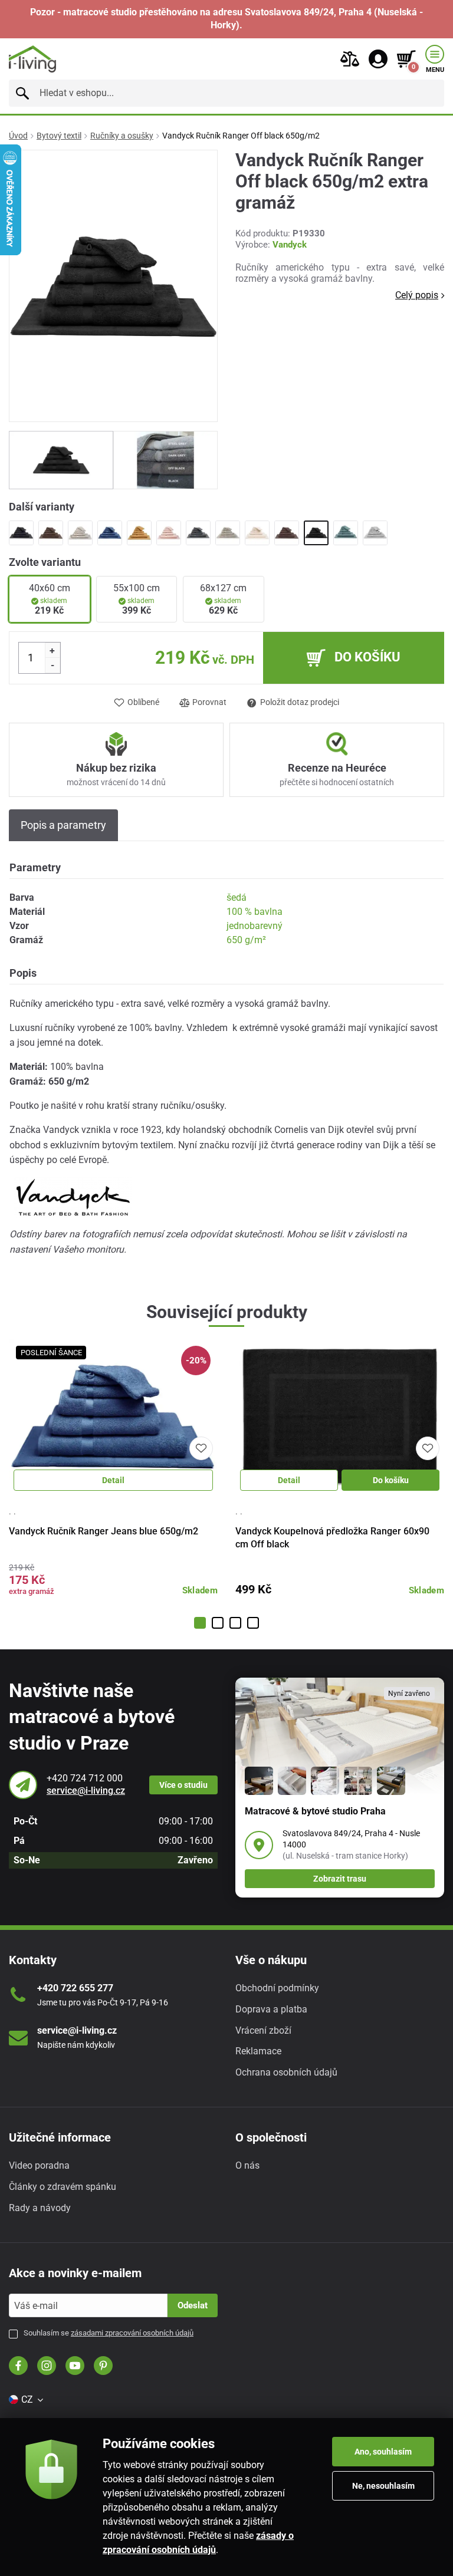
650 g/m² (246, 940)
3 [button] (235, 1623)
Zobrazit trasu (340, 1879)
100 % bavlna (255, 912)
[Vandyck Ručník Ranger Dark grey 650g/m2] (198, 533)
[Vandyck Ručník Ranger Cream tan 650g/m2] (257, 533)
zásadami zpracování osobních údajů (132, 2333)
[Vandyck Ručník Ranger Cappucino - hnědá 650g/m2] (51, 533)
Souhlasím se (109, 2333)
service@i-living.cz (86, 1791)
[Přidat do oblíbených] (201, 1448)
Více (183, 1785)
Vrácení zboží (263, 2030)
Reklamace (258, 2051)
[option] (61, 460)
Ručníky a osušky (122, 136)
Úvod (18, 136)
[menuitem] (25, 2400)
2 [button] (218, 1623)
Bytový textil (59, 136)
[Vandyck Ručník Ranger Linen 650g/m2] (80, 533)
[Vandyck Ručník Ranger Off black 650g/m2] (316, 533)
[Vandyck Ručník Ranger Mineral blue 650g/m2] (346, 533)
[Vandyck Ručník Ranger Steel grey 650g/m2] (375, 533)
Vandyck (290, 245)
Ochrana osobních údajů (286, 2072)
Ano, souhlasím (383, 2452)
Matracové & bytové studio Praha (315, 1811)
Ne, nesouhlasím (383, 2486)
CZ (27, 2399)
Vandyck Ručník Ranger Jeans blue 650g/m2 (104, 1531)
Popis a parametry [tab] (63, 825)
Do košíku (391, 1480)
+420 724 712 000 (85, 1778)
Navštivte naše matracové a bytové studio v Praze (92, 1717)
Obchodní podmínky (277, 1988)
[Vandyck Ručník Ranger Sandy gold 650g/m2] (139, 533)
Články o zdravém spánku (63, 2187)
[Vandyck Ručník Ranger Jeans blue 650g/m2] (110, 533)
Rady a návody (40, 2208)
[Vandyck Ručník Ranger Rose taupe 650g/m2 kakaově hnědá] (287, 533)
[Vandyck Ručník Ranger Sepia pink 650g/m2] (169, 533)
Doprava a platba (271, 2009)
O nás (247, 2165)
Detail (113, 1480)
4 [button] (253, 1623)
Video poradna (39, 2165)
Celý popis (417, 295)
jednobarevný (255, 926)
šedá (237, 897)
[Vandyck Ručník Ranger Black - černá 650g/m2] (21, 533)
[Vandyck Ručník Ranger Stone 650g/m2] (228, 533)
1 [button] (200, 1623)
